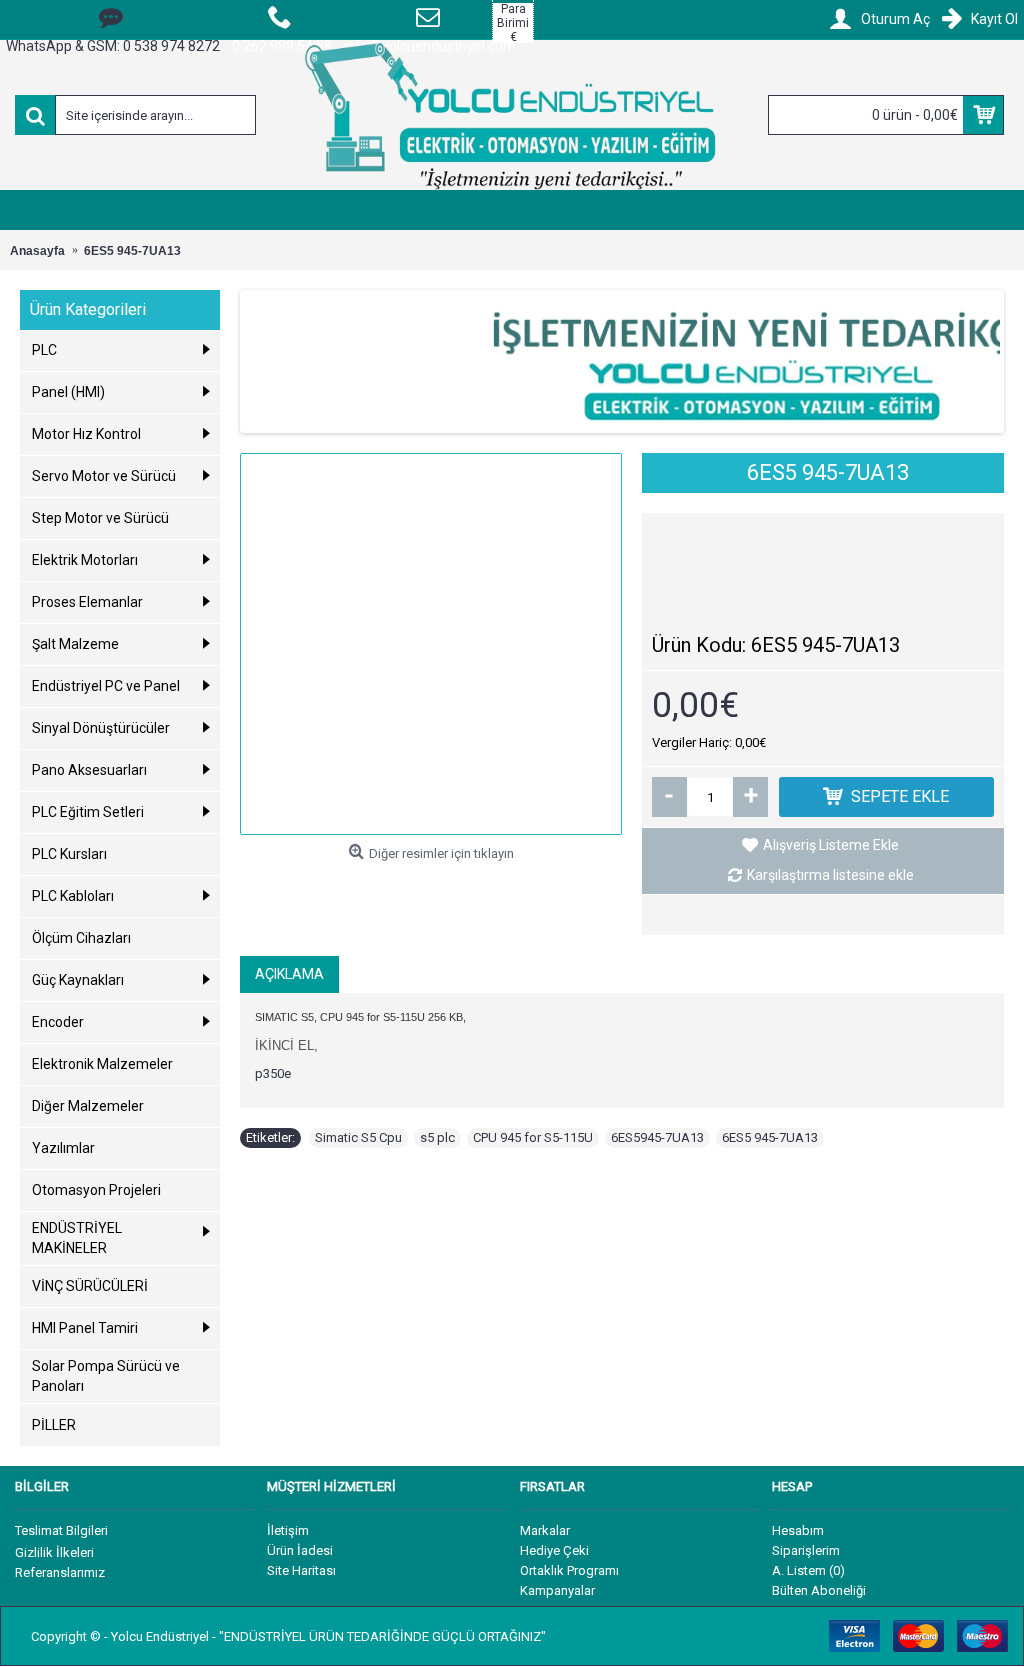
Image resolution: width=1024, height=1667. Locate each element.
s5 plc (437, 1137)
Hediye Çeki (554, 1550)
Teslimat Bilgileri (61, 1530)
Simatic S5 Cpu (358, 1137)
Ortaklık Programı (569, 1570)
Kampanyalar (557, 1590)
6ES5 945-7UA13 (770, 1137)
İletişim (288, 1530)
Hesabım (798, 1530)
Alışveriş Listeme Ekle (831, 845)
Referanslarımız (60, 1572)
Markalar (545, 1530)
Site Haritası (301, 1570)
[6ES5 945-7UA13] (431, 644)
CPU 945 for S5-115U (533, 1137)
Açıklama (289, 974)
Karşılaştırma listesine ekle (830, 875)
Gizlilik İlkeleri (54, 1552)
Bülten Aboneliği (819, 1590)
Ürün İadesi (300, 1550)
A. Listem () (808, 1570)
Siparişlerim (806, 1550)
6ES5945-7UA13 (657, 1137)
